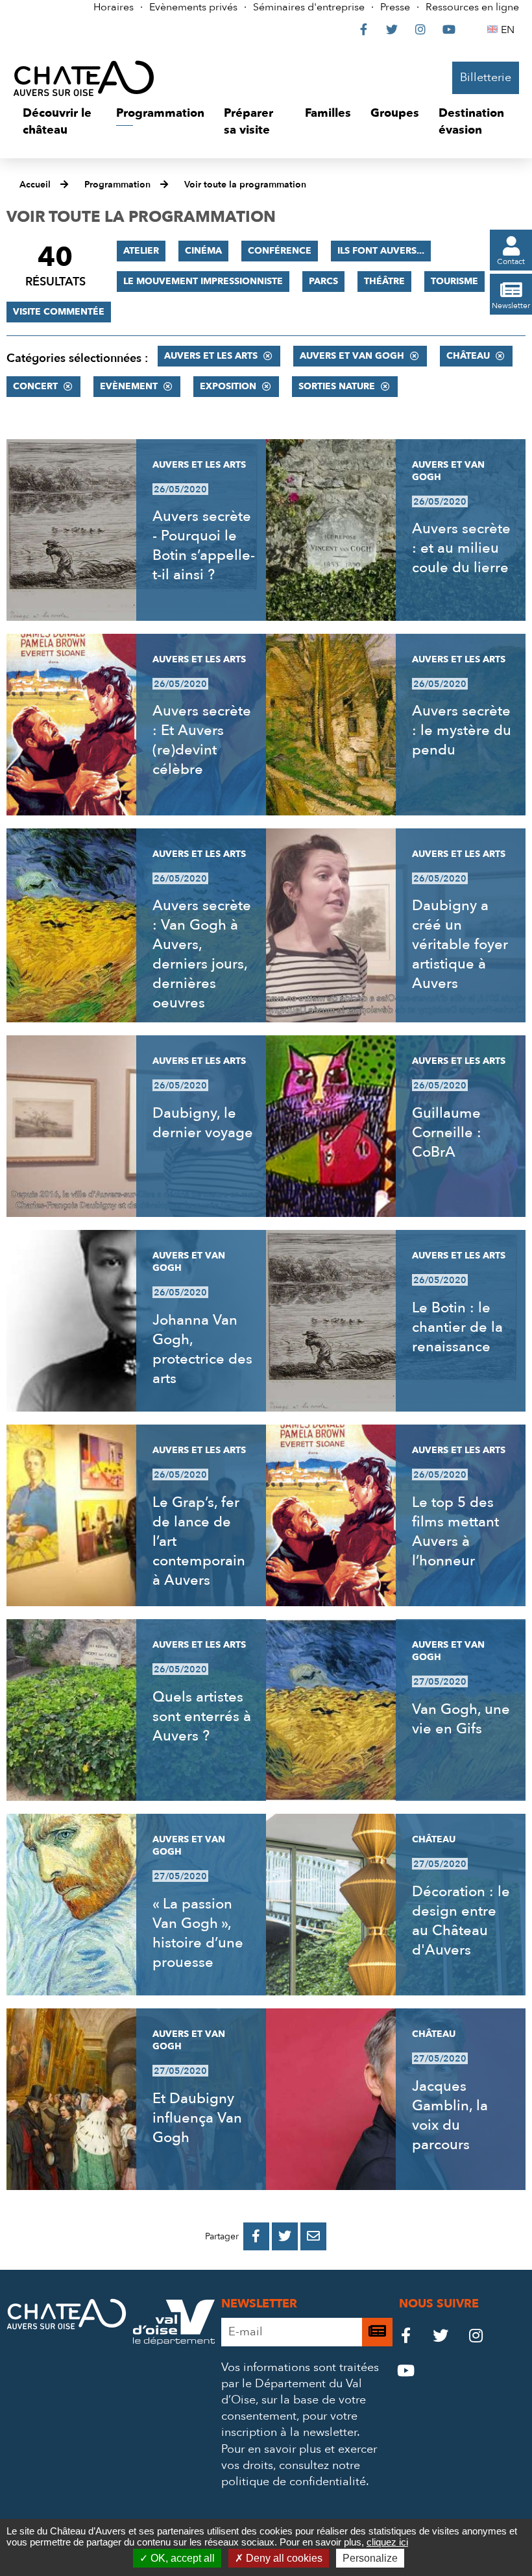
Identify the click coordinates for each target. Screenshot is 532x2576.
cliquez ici (387, 2542)
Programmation (117, 185)
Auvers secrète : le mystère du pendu (462, 730)
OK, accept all (181, 2558)
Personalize (370, 2558)
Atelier (141, 251)
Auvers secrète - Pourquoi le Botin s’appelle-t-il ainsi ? (204, 546)
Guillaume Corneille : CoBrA (447, 1133)
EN (510, 30)
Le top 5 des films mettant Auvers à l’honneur (455, 1532)
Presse (395, 7)
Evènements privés (193, 7)
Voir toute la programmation (245, 185)
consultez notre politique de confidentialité (294, 2474)
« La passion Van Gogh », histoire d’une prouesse (198, 1933)
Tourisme (454, 281)
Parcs (323, 281)
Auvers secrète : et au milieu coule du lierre (461, 548)
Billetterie (486, 78)
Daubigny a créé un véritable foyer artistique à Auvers (460, 945)
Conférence (280, 251)
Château (468, 356)
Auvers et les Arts (211, 356)
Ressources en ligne (472, 7)
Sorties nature (337, 386)
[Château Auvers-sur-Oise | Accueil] (84, 78)
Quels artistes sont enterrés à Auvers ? (202, 1716)
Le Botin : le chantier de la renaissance (457, 1327)
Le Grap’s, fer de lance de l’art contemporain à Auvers (199, 1541)
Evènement (129, 386)
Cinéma (203, 251)
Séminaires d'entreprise (309, 7)
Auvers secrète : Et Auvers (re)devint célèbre (202, 740)
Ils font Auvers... (381, 251)
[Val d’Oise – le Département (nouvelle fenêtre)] (174, 2341)
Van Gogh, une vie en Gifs (461, 1719)
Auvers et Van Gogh (352, 356)
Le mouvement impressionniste (203, 281)
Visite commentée (59, 312)
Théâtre (384, 281)
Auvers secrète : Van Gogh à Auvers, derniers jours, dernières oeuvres (202, 954)
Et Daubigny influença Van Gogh (197, 2118)
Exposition (228, 386)
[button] (60, 122)
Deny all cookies (283, 2558)
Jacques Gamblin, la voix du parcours (450, 2115)
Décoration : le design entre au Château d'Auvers (461, 1921)
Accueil (35, 185)
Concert (35, 386)
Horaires (114, 7)
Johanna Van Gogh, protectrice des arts (202, 1349)
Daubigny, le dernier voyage (203, 1123)
